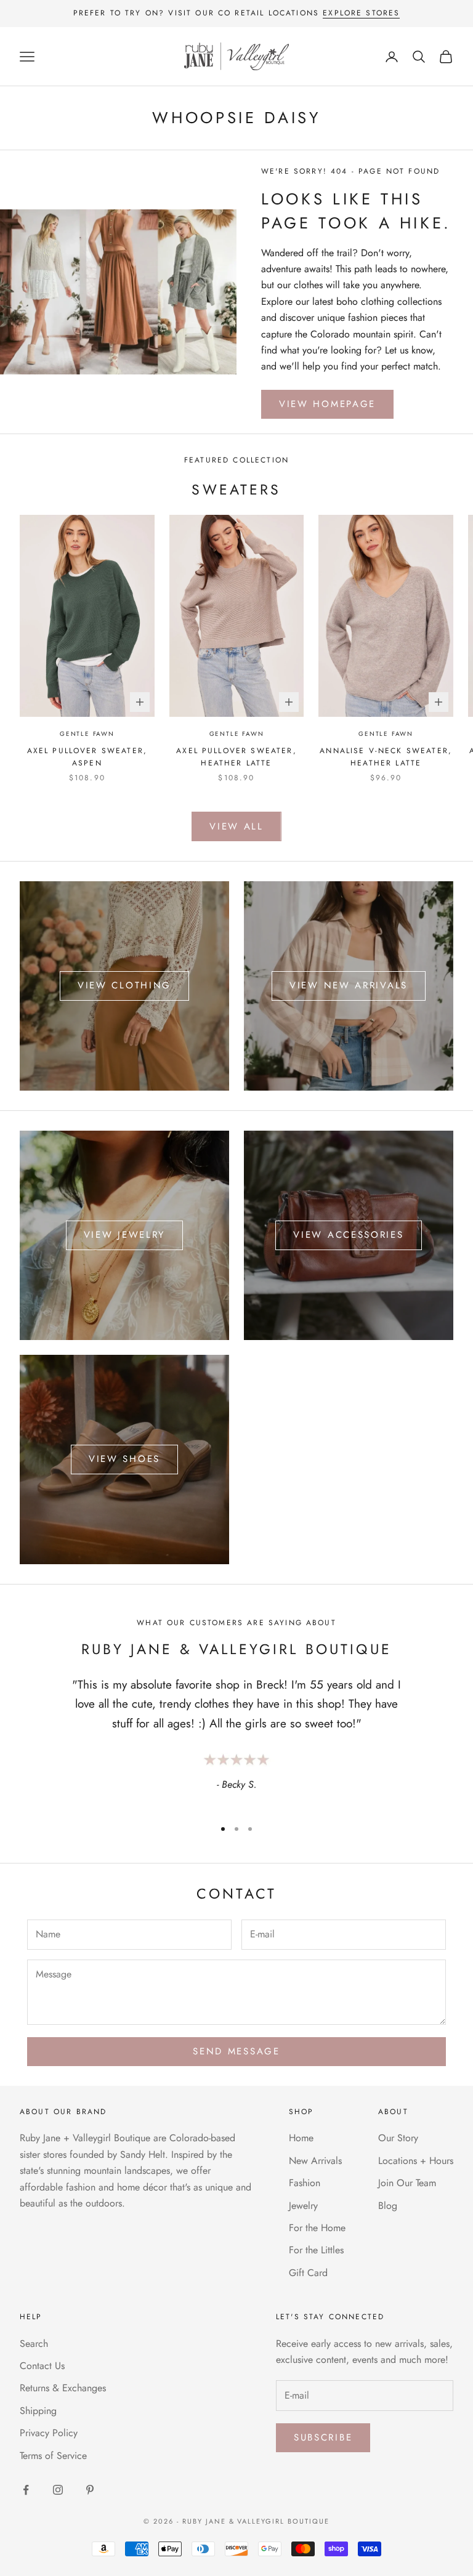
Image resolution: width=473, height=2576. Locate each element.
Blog (388, 2206)
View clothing (124, 985)
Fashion (305, 2183)
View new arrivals (349, 985)
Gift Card (308, 2273)
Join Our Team (407, 2183)
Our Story (398, 2138)
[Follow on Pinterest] (90, 2490)
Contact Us (42, 2366)
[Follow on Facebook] (26, 2490)
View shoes (124, 1459)
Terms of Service (53, 2456)
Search (34, 2344)
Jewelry (303, 2206)
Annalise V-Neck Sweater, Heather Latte (386, 757)
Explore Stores (361, 13)
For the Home (317, 2228)
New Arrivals (315, 2161)
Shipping (38, 2411)
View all (236, 826)
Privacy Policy (49, 2433)
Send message (236, 2051)
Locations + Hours (416, 2161)
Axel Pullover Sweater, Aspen (87, 757)
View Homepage (327, 404)
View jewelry (124, 1235)
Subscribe (323, 2437)
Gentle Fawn (87, 734)
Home (301, 2138)
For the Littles (316, 2250)
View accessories (348, 1235)
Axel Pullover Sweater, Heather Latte (236, 757)
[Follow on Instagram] (58, 2490)
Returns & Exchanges (63, 2388)
